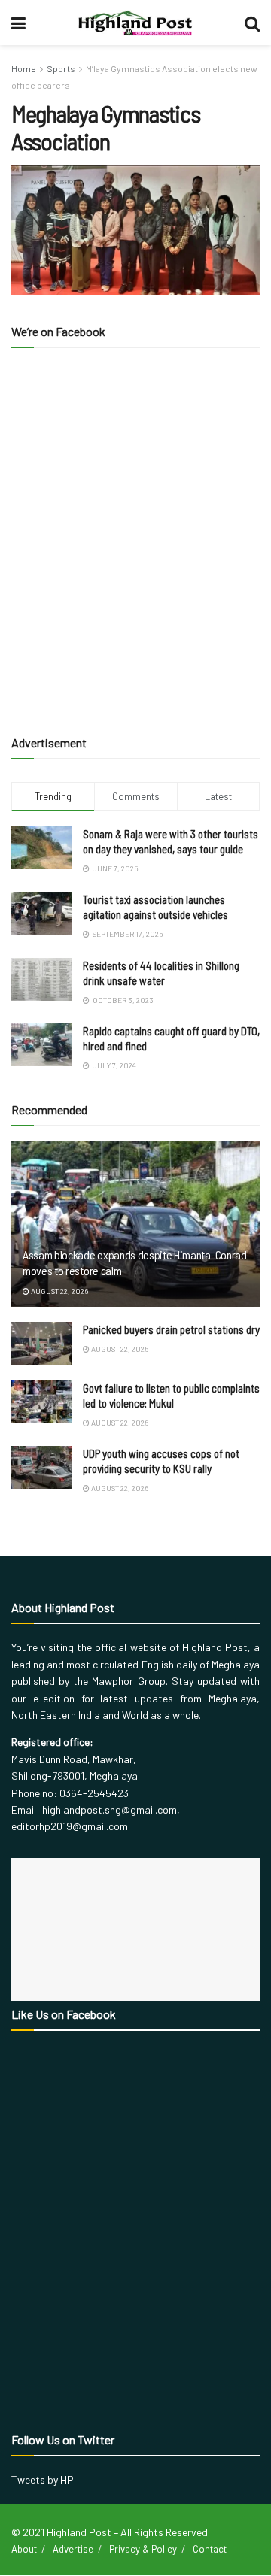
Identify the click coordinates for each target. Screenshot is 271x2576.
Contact (210, 2549)
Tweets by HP (43, 2479)
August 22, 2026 (59, 1291)
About (24, 2549)
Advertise (73, 2549)
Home (24, 68)
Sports (61, 68)
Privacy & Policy (143, 2549)
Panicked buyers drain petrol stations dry (171, 1329)
